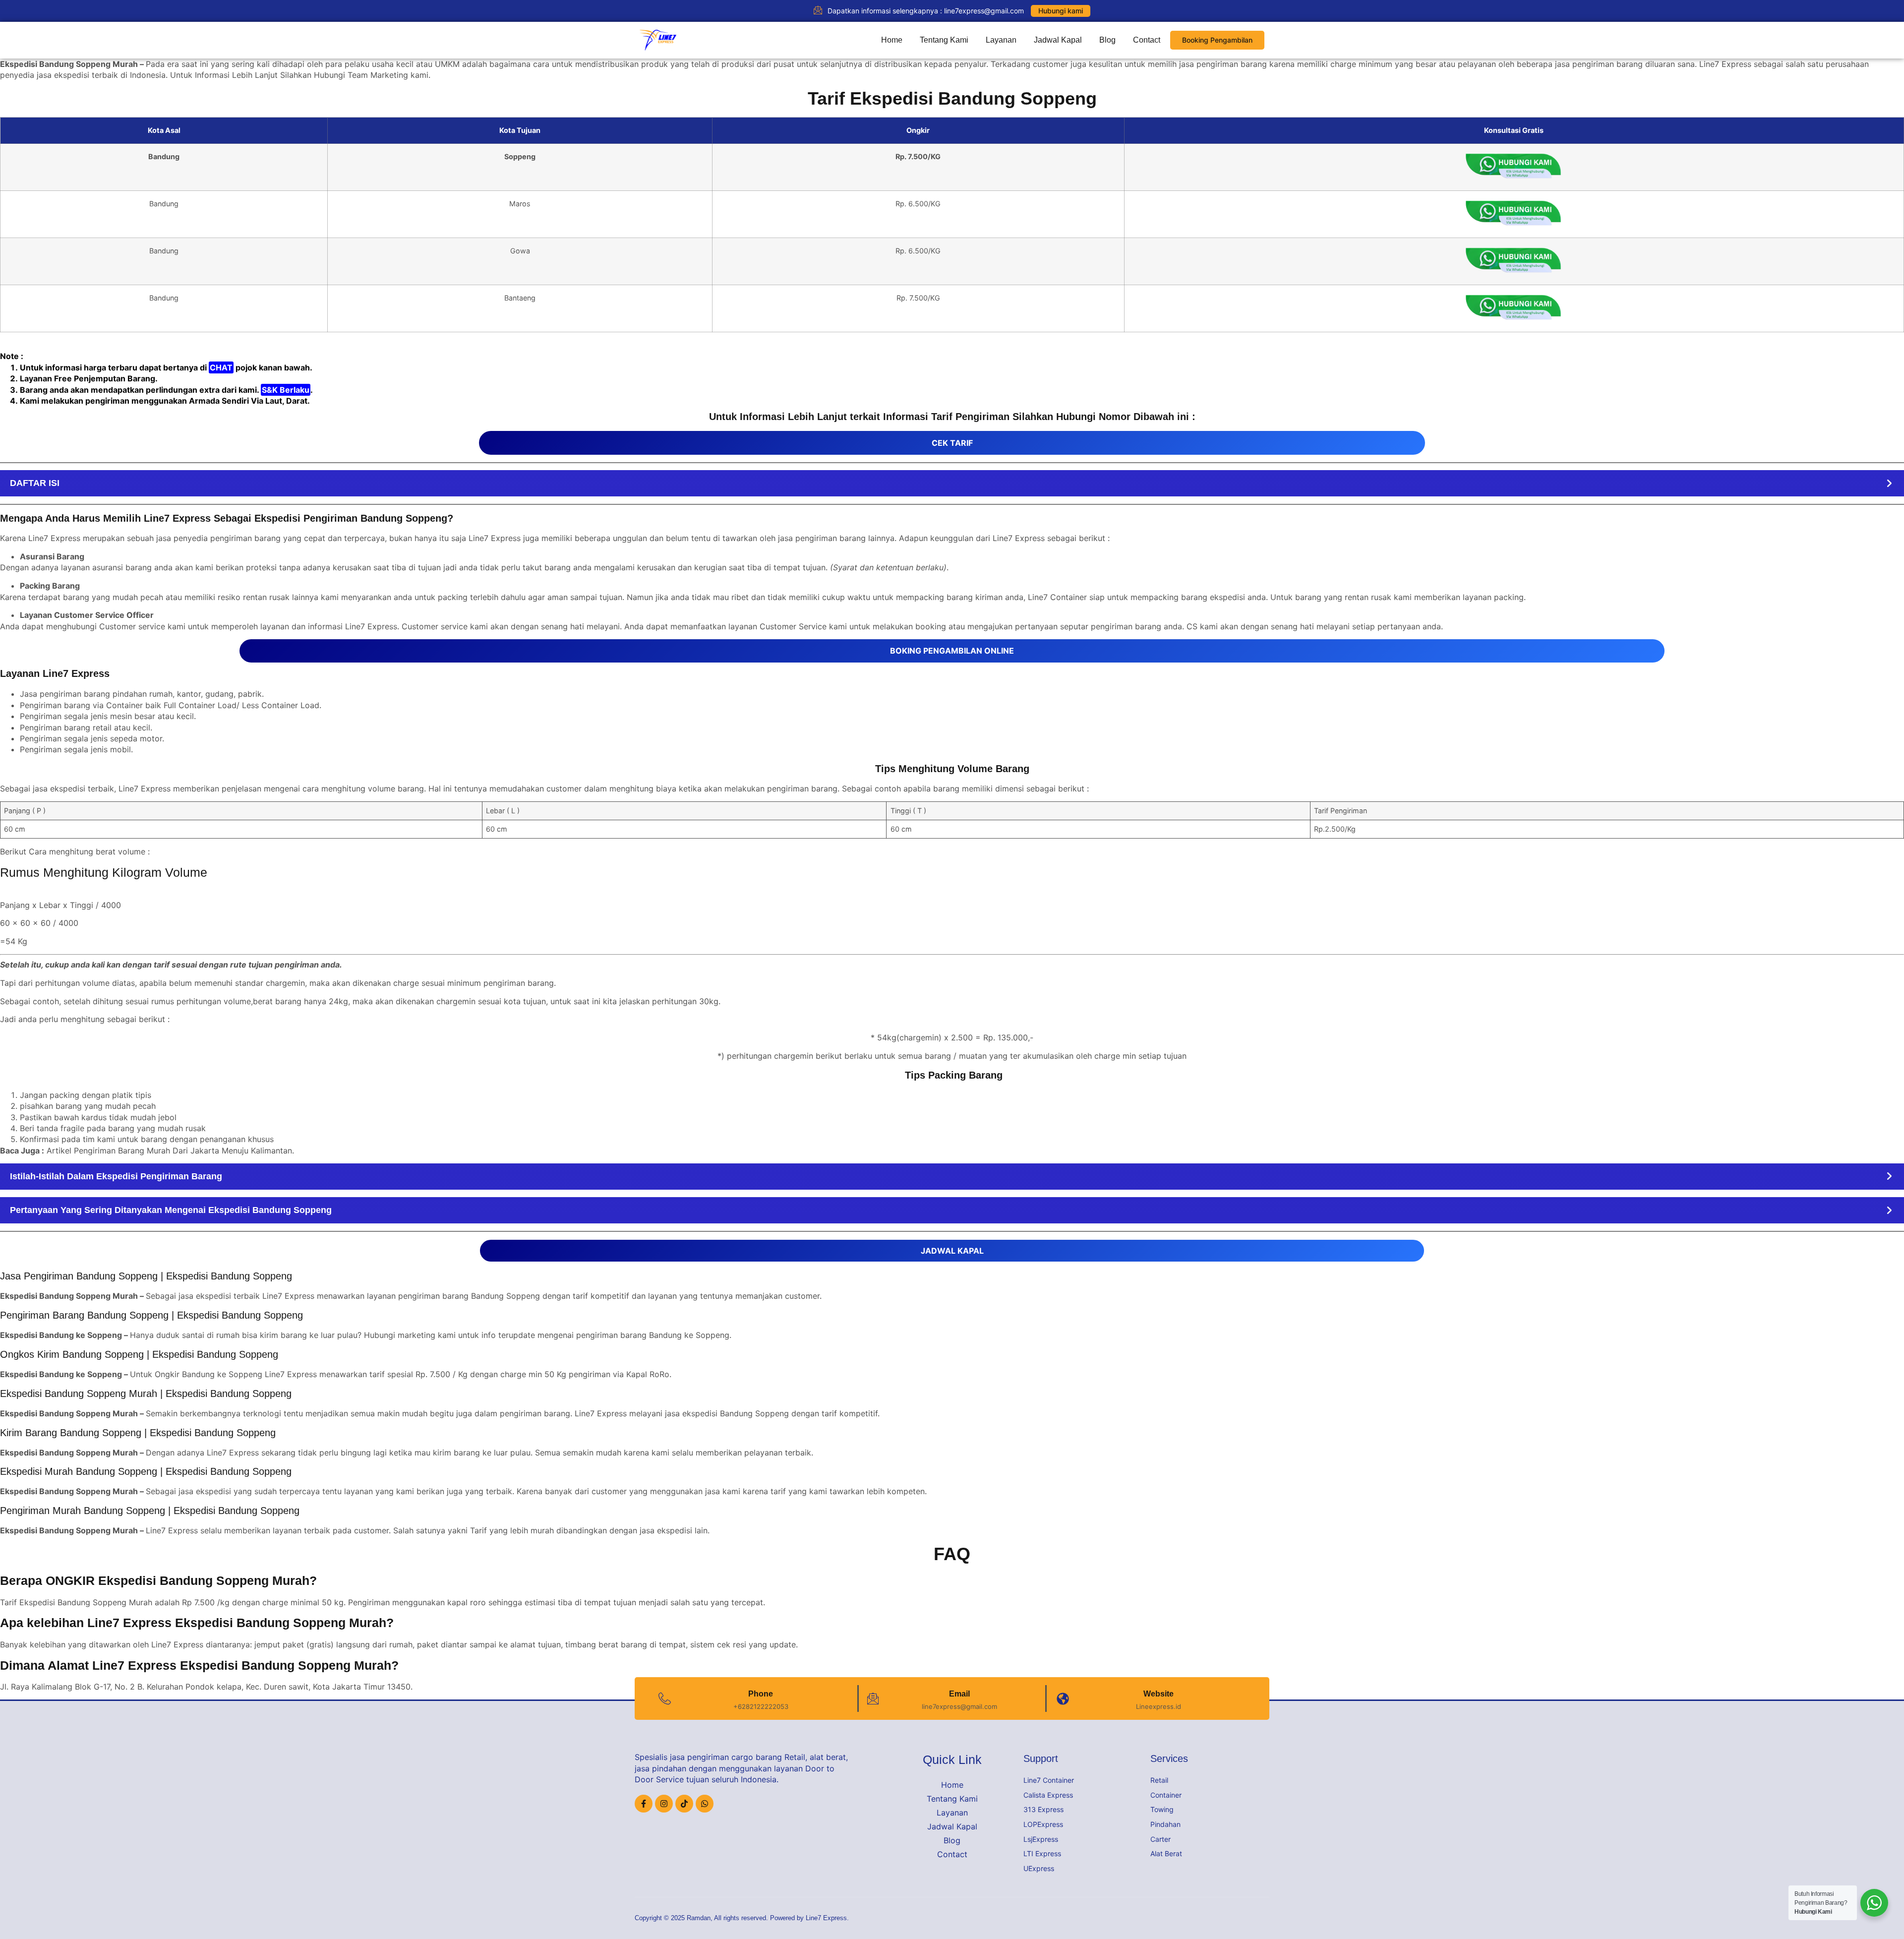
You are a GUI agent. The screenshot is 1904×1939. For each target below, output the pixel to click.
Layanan (1001, 40)
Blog (1107, 40)
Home (892, 40)
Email (959, 1694)
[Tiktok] (684, 1804)
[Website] (1063, 1699)
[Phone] (665, 1699)
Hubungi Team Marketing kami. (372, 75)
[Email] (873, 1699)
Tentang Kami (944, 40)
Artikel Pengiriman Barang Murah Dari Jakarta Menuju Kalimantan (169, 1151)
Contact (1147, 40)
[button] (952, 483)
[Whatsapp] (705, 1804)
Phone (761, 1694)
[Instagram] (664, 1804)
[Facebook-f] (644, 1804)
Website (1159, 1694)
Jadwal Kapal (1058, 40)
